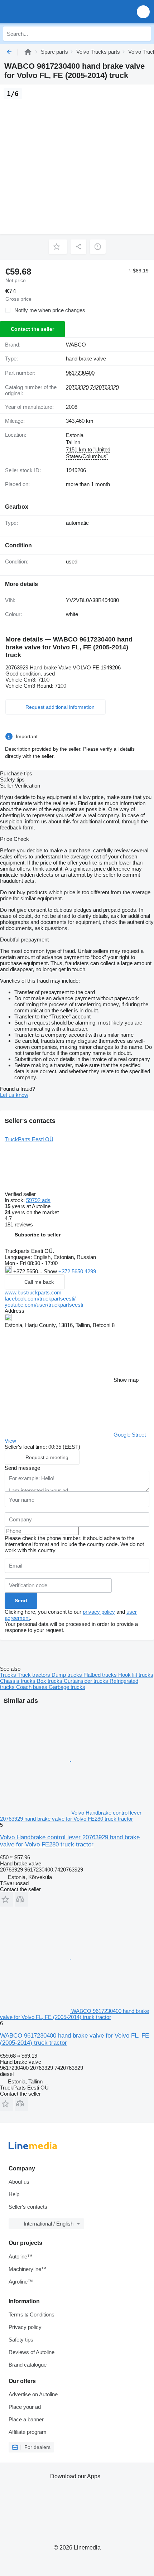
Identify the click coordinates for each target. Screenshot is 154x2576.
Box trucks (50, 1681)
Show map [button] (126, 1380)
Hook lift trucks (136, 1675)
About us (19, 2182)
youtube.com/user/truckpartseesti (44, 1305)
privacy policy (99, 1612)
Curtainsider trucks (87, 1681)
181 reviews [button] (19, 1224)
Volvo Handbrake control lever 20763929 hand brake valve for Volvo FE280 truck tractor (70, 1841)
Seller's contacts (28, 2207)
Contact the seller (32, 329)
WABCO (76, 345)
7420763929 (105, 387)
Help (14, 2194)
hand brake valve (86, 359)
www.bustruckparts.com (33, 1292)
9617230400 (80, 373)
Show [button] (51, 1271)
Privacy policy (25, 2327)
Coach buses (32, 1687)
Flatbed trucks (101, 1675)
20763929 (77, 387)
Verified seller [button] (21, 1194)
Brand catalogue (28, 2365)
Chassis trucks (18, 1681)
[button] (143, 12)
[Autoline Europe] (46, 12)
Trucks (9, 1675)
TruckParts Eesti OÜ (29, 1139)
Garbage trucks (67, 1687)
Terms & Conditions (32, 2314)
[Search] (144, 34)
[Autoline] (28, 52)
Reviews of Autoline (32, 2352)
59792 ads (38, 1200)
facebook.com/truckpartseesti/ (40, 1299)
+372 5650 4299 (77, 1271)
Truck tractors (35, 1675)
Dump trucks (68, 1675)
